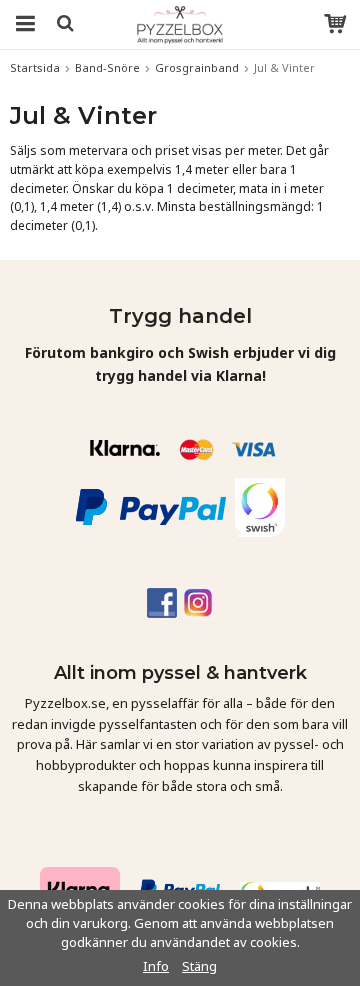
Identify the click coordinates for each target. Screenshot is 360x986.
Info (156, 966)
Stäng (199, 966)
